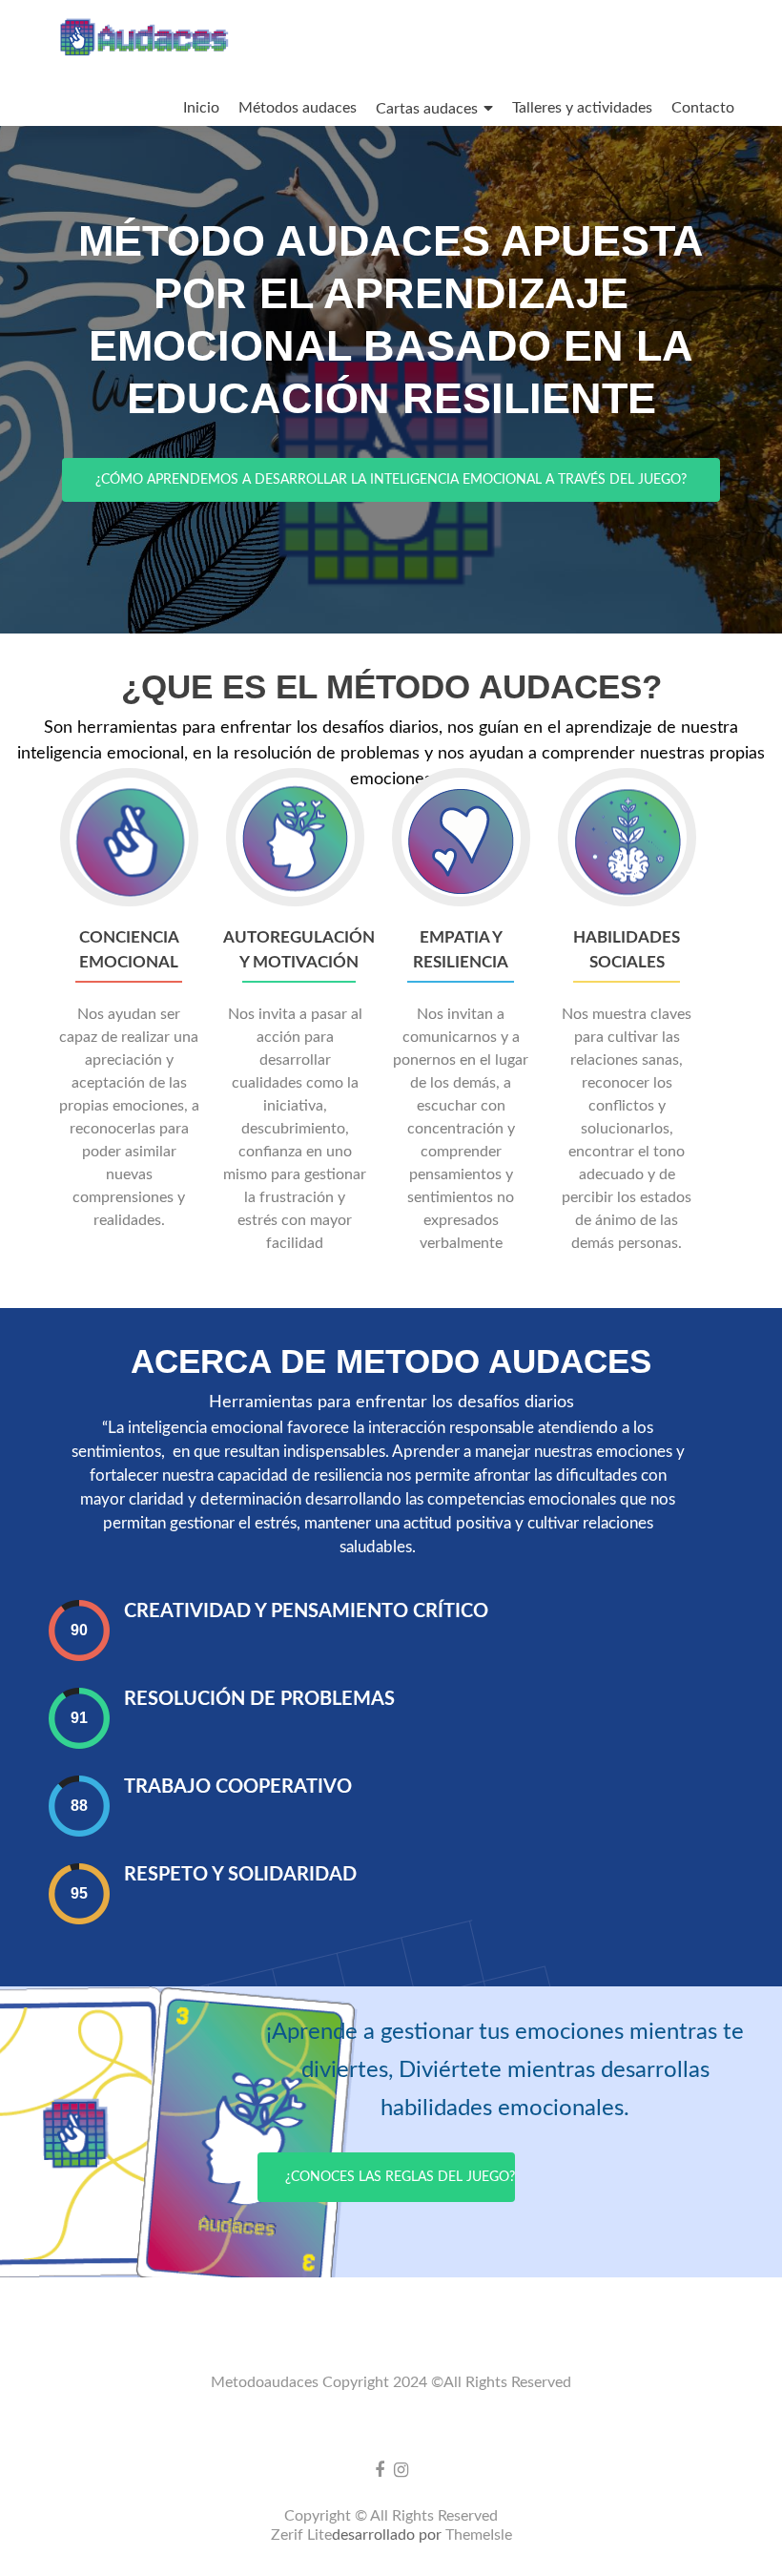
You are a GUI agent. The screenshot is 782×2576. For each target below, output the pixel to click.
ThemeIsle (479, 2535)
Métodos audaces (298, 108)
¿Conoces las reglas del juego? (400, 2177)
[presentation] (79, 1630)
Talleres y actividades (582, 108)
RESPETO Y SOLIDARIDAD (240, 1875)
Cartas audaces (427, 109)
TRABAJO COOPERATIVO (238, 1787)
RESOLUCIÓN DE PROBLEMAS (259, 1699)
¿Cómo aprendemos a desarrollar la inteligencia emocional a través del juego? (391, 480)
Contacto (703, 108)
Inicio (201, 108)
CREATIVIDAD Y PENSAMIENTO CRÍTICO (306, 1611)
